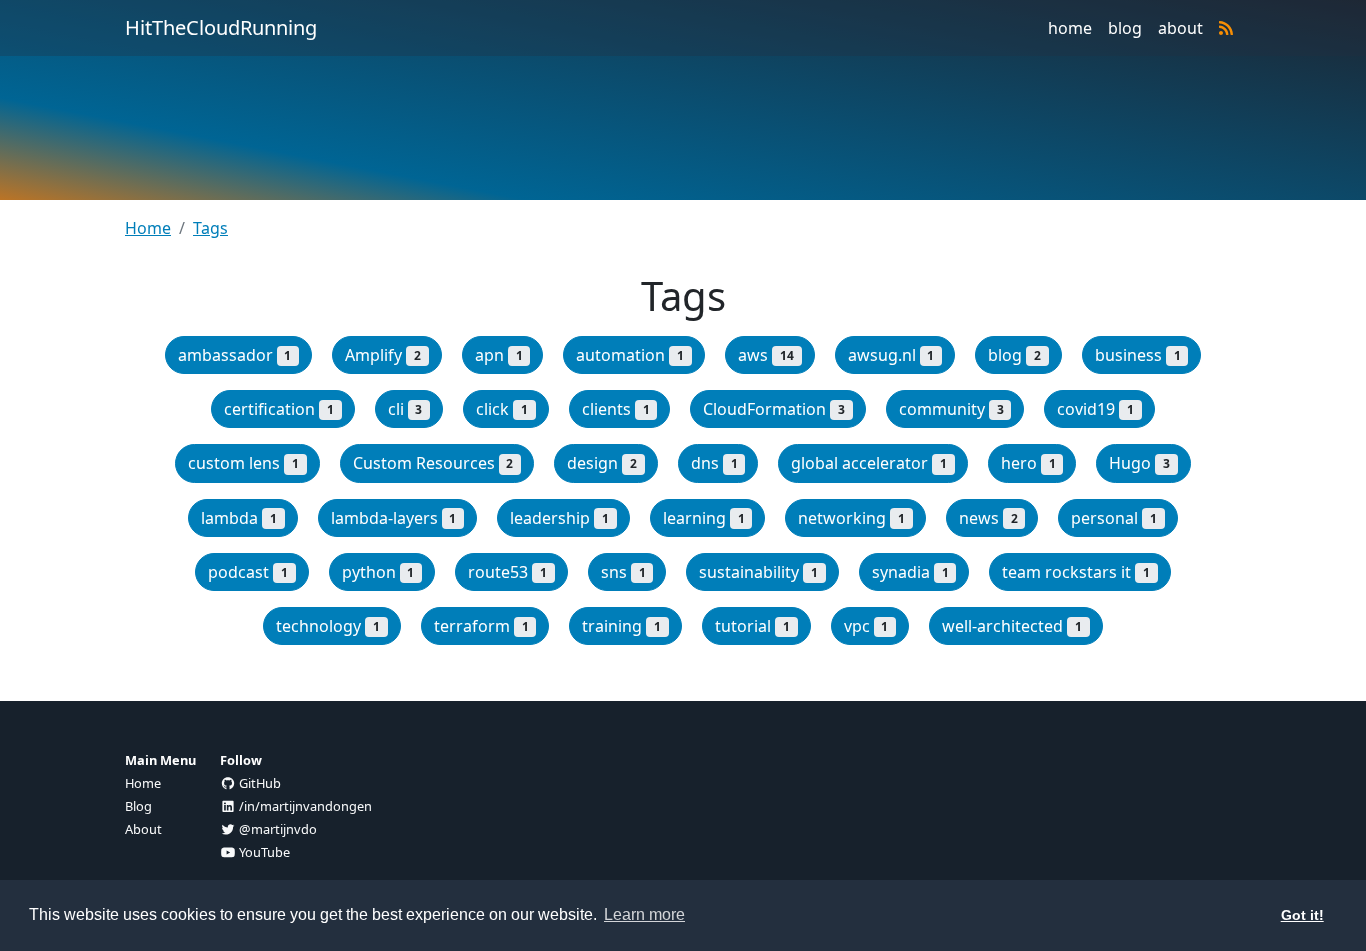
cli (405, 409)
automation (630, 355)
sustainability (758, 572)
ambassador (235, 355)
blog (1125, 28)
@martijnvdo (276, 829)
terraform (481, 626)
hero (1028, 463)
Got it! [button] (1302, 915)
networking (851, 518)
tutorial (752, 626)
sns (623, 572)
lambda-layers (394, 518)
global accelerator (869, 463)
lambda (239, 518)
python (378, 572)
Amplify (383, 355)
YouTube (263, 852)
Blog (138, 806)
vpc (866, 626)
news (988, 518)
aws (766, 355)
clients (616, 409)
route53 (507, 572)
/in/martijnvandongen (304, 806)
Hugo (1139, 463)
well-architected (1012, 626)
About (143, 829)
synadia (910, 572)
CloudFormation (774, 409)
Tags (210, 228)
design (602, 463)
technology (328, 626)
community (951, 409)
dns (714, 463)
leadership (559, 518)
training (621, 626)
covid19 (1095, 409)
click (502, 409)
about (1180, 28)
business (1138, 355)
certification (279, 409)
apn (499, 355)
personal (1114, 518)
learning (704, 518)
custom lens (243, 463)
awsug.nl (891, 355)
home (1070, 28)
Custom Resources (433, 463)
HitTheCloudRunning (221, 27)
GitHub (258, 783)
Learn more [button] (644, 914)
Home (148, 228)
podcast (248, 572)
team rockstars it (1076, 572)
